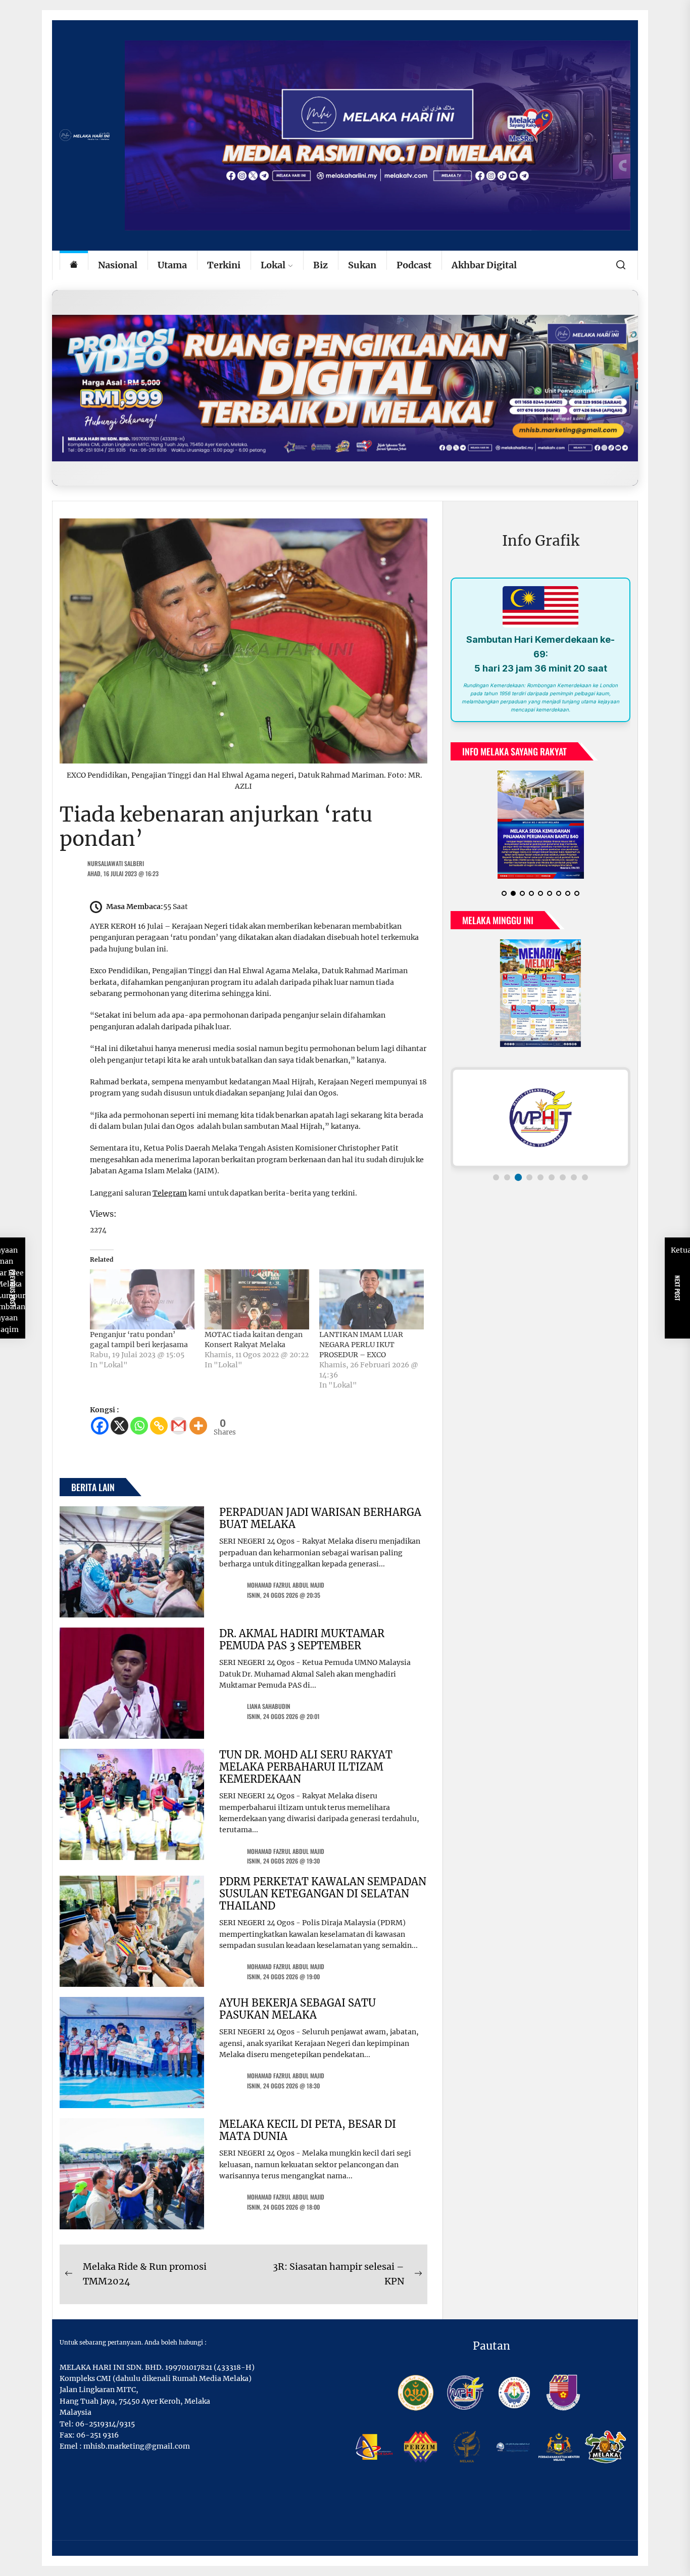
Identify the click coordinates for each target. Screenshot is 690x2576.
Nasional (118, 265)
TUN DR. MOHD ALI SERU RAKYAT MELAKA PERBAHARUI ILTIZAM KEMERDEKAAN (306, 1767)
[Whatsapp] (139, 1426)
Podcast (414, 265)
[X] (119, 1426)
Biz (321, 265)
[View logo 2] (507, 1169)
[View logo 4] (529, 1169)
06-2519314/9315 (105, 2424)
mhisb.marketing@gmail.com (137, 2446)
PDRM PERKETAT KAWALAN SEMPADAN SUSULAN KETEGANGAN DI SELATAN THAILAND (323, 1894)
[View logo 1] (496, 1169)
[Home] (74, 266)
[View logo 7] (563, 1169)
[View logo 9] (585, 1169)
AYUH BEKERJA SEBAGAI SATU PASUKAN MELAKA (298, 2009)
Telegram (170, 1193)
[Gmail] (179, 1426)
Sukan (362, 265)
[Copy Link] (159, 1426)
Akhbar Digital (484, 265)
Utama (172, 265)
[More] (198, 1426)
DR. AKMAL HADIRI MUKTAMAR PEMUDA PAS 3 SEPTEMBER (302, 1639)
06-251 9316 (97, 2435)
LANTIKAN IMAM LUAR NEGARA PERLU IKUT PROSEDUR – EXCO (361, 1345)
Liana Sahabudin (269, 1706)
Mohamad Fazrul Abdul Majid (286, 1585)
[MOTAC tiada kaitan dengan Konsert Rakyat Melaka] (257, 1299)
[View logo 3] (518, 1169)
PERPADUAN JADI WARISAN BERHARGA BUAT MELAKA (320, 1518)
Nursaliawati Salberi (116, 863)
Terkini (224, 265)
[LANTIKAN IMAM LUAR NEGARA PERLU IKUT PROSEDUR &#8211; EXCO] (372, 1299)
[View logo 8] (574, 1169)
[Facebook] (100, 1426)
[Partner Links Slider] (540, 1110)
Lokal (273, 265)
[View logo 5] (540, 1169)
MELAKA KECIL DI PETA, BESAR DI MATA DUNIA (308, 2130)
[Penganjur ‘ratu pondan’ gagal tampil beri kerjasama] (142, 1299)
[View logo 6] (552, 1169)
